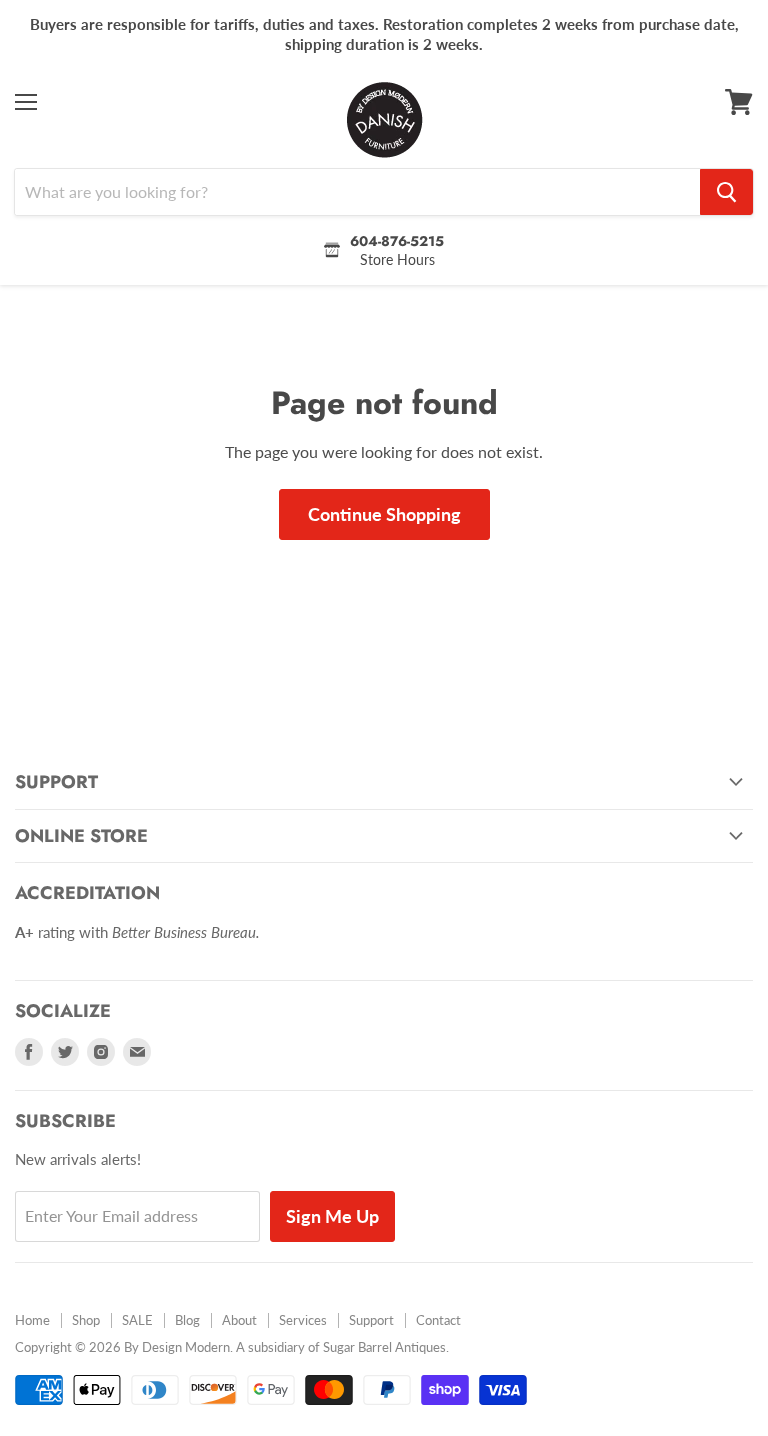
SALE (137, 1320)
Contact (438, 1320)
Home (32, 1320)
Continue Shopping (384, 514)
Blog (187, 1320)
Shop (86, 1320)
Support (371, 1320)
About (239, 1320)
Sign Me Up (332, 1216)
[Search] (726, 192)
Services (303, 1320)
